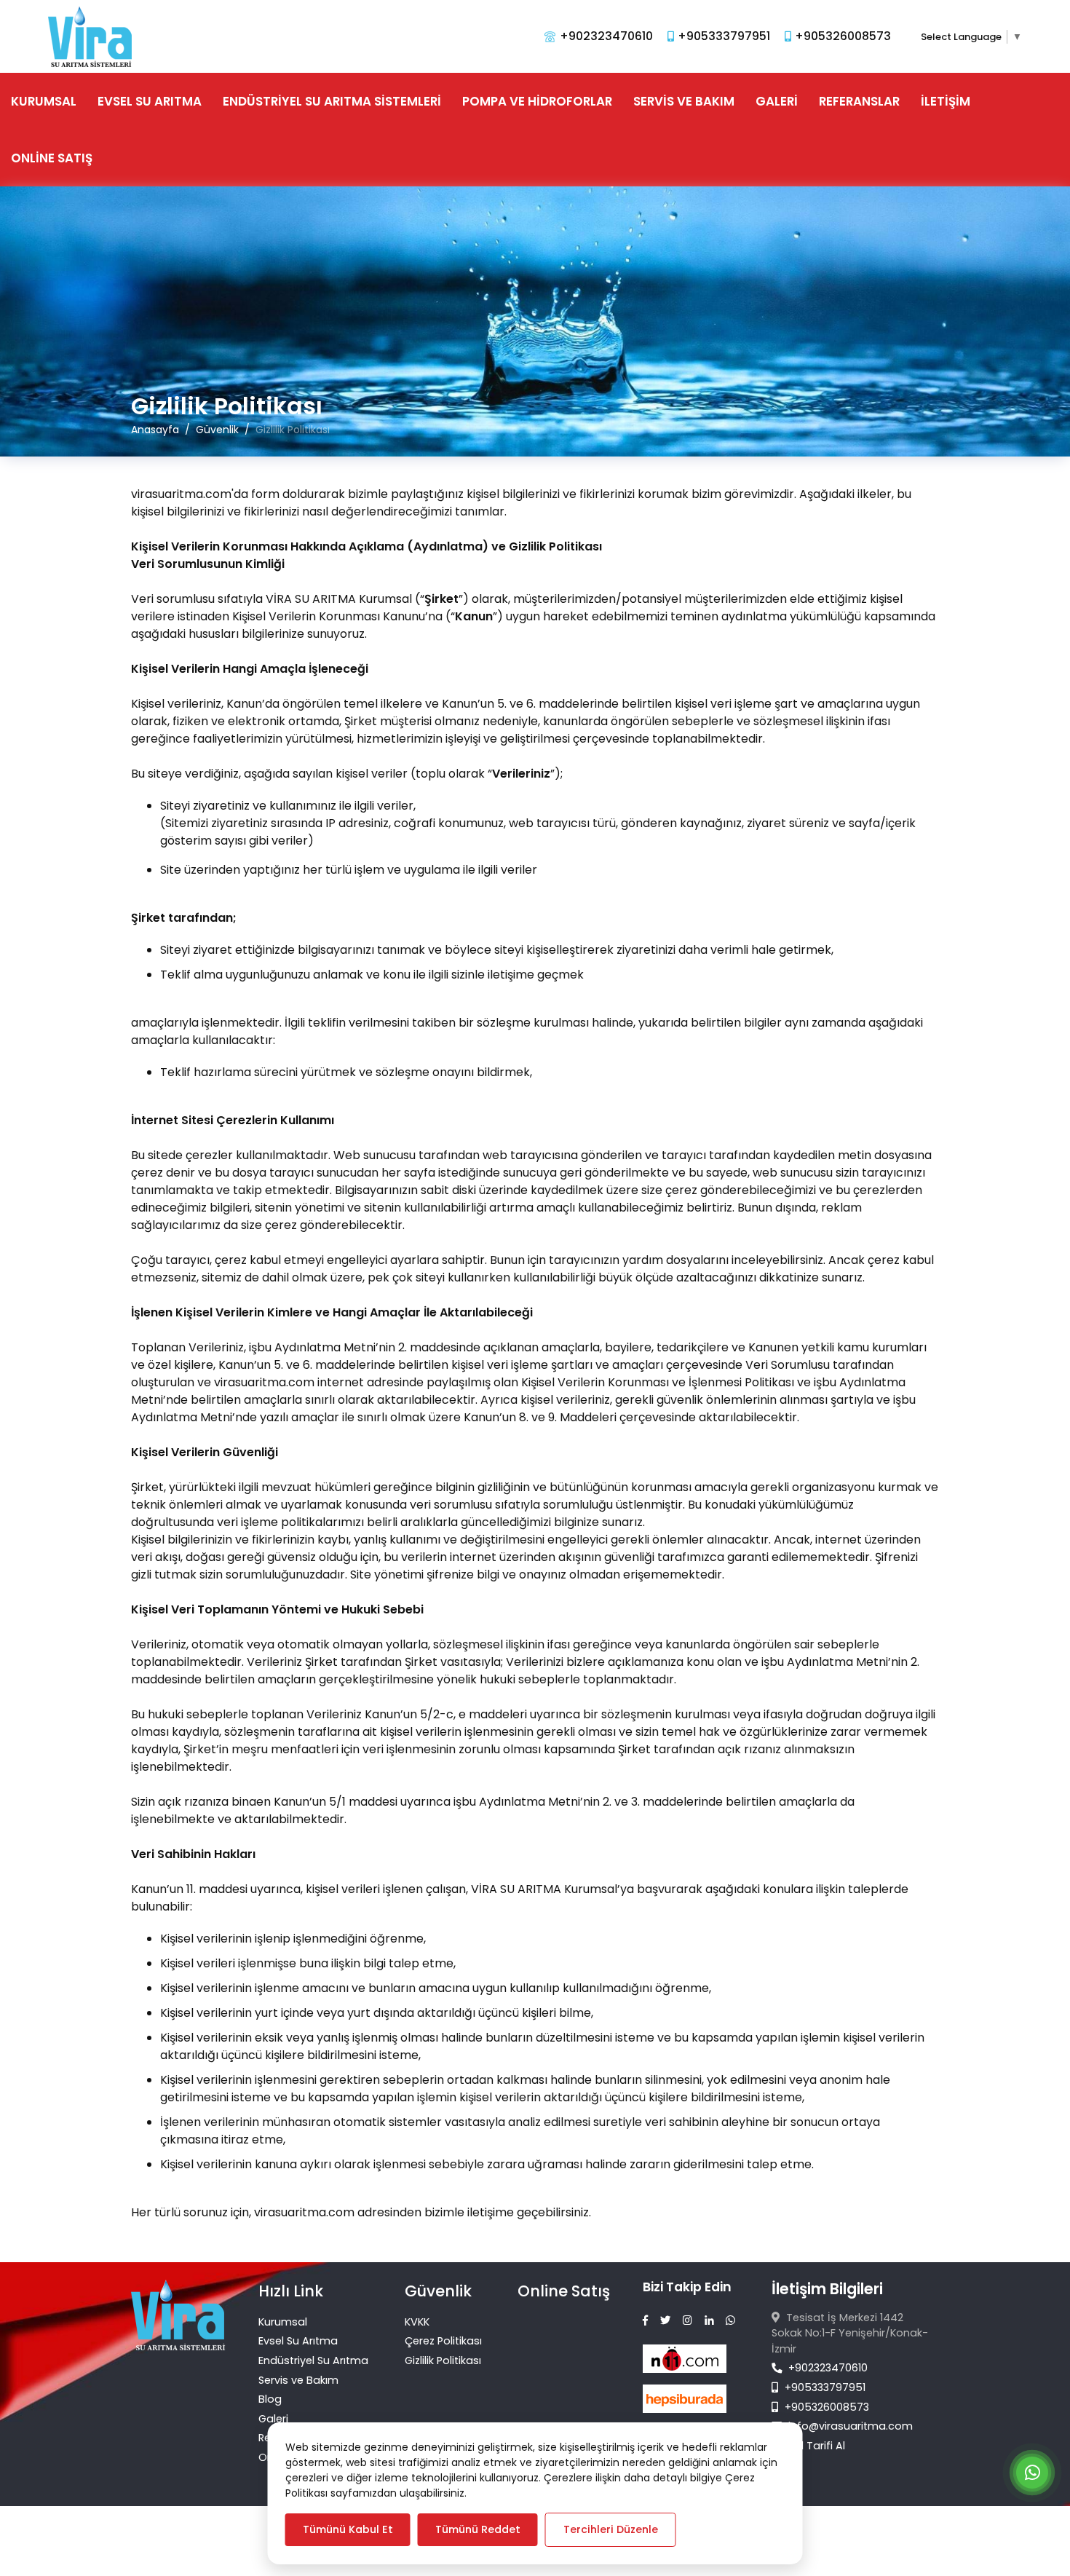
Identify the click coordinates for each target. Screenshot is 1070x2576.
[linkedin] (709, 2321)
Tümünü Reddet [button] (478, 2529)
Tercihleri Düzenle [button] (611, 2529)
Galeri (777, 101)
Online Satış (52, 158)
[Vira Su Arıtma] (90, 36)
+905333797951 (824, 2387)
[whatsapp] (730, 2321)
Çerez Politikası (443, 2341)
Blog (270, 2399)
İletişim (946, 101)
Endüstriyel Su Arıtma (313, 2360)
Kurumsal (44, 101)
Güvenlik (438, 2291)
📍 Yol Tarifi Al (808, 2446)
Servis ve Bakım (684, 101)
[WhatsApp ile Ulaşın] (1032, 2475)
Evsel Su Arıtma (150, 101)
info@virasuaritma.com (851, 2426)
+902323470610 (827, 2368)
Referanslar (859, 101)
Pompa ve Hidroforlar (537, 101)
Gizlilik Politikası (443, 2360)
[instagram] (687, 2321)
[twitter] (665, 2321)
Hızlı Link (291, 2291)
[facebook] (645, 2321)
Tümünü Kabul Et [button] (348, 2529)
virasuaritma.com (264, 1382)
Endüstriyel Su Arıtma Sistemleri (332, 101)
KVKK (417, 2322)
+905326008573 (825, 2407)
